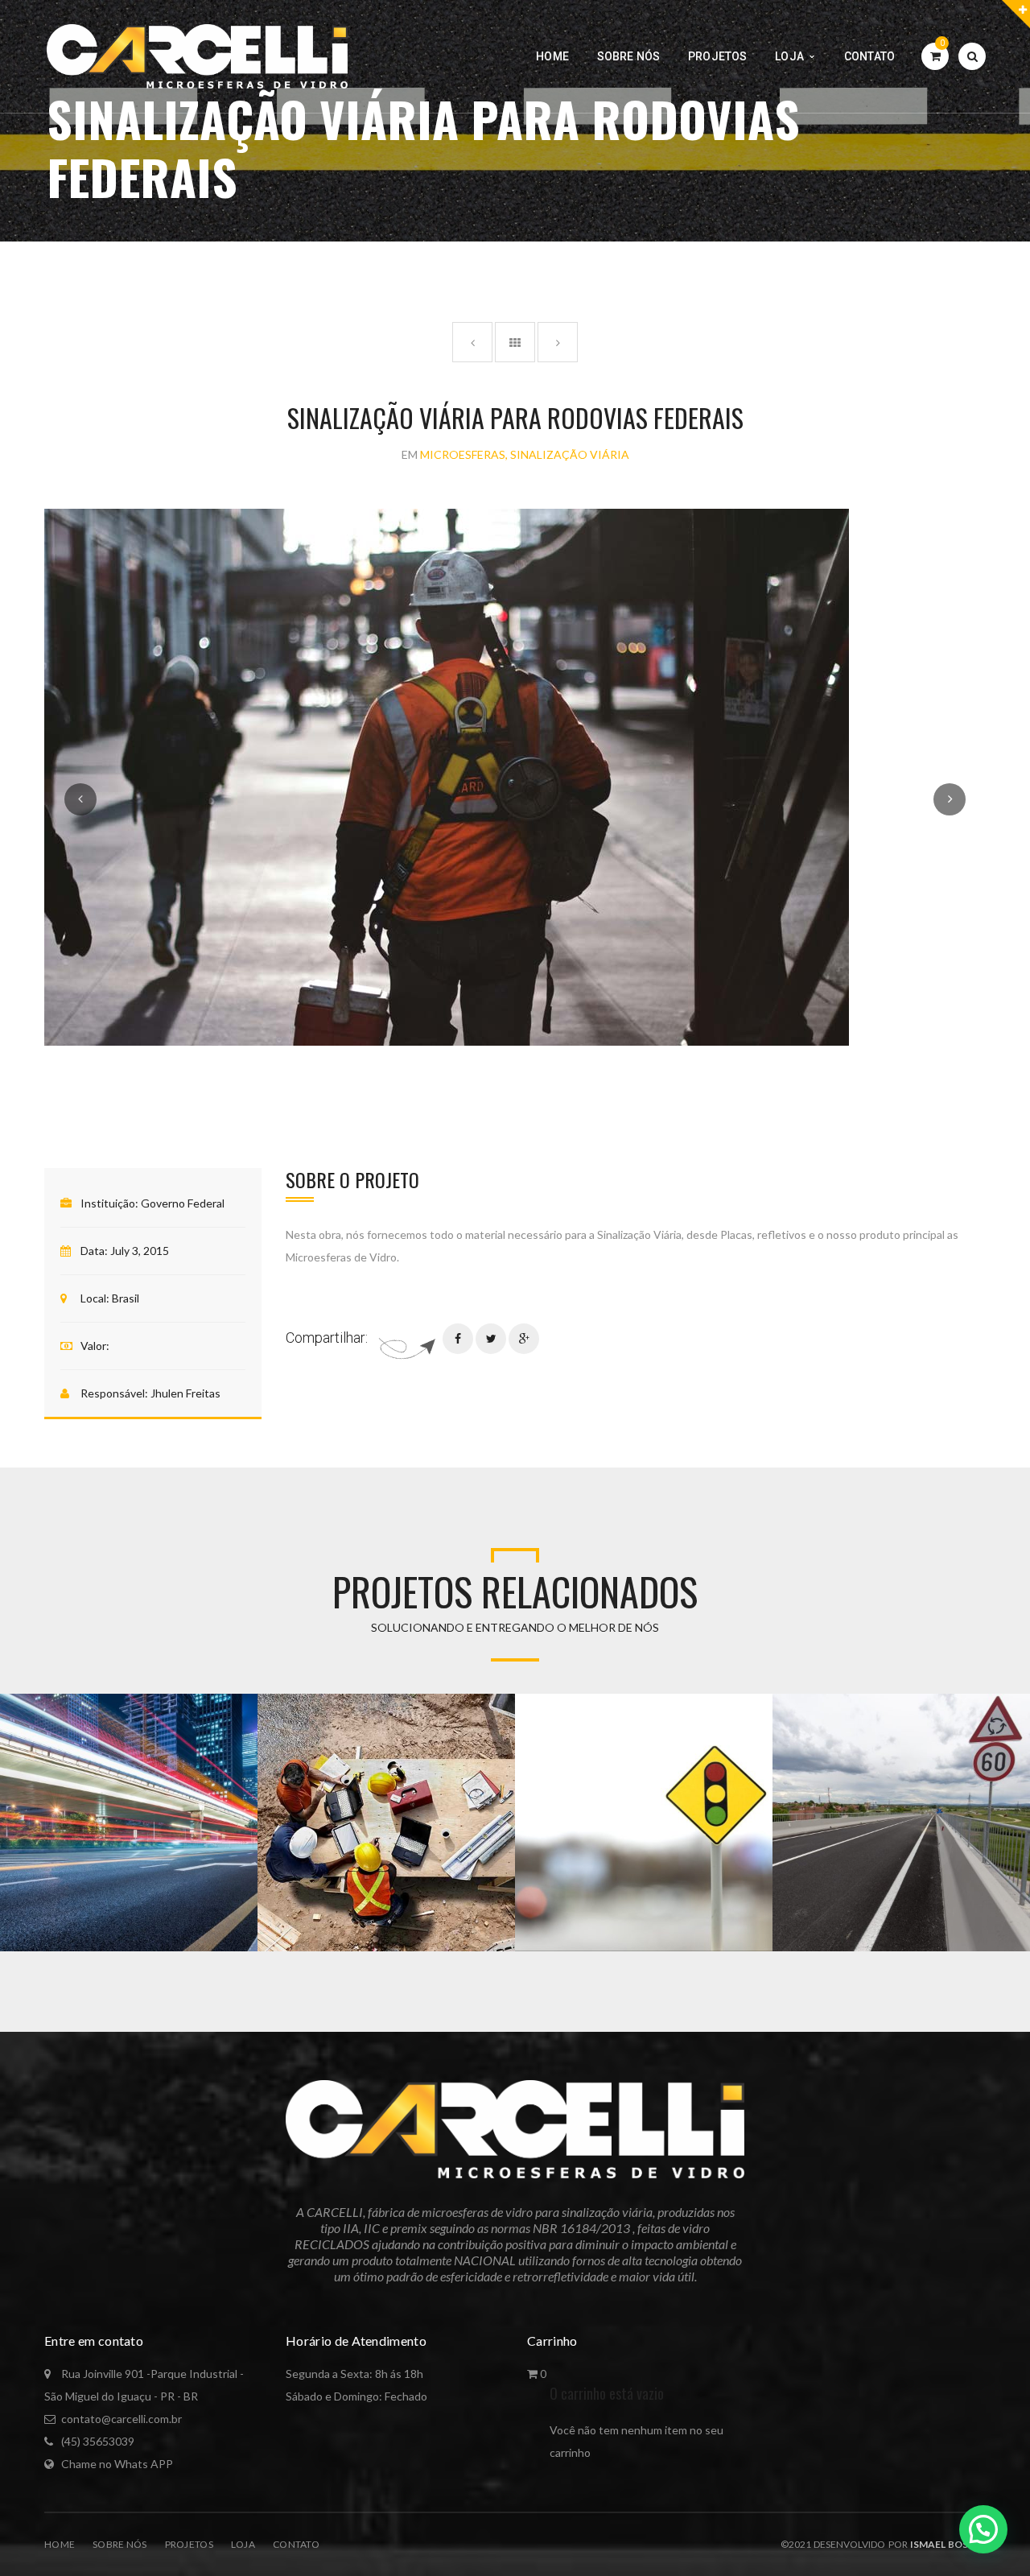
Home (60, 2544)
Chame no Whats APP (117, 2464)
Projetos (189, 2544)
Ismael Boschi (947, 2544)
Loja (243, 2544)
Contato (296, 2544)
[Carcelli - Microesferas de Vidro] (197, 55)
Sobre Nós (120, 2544)
